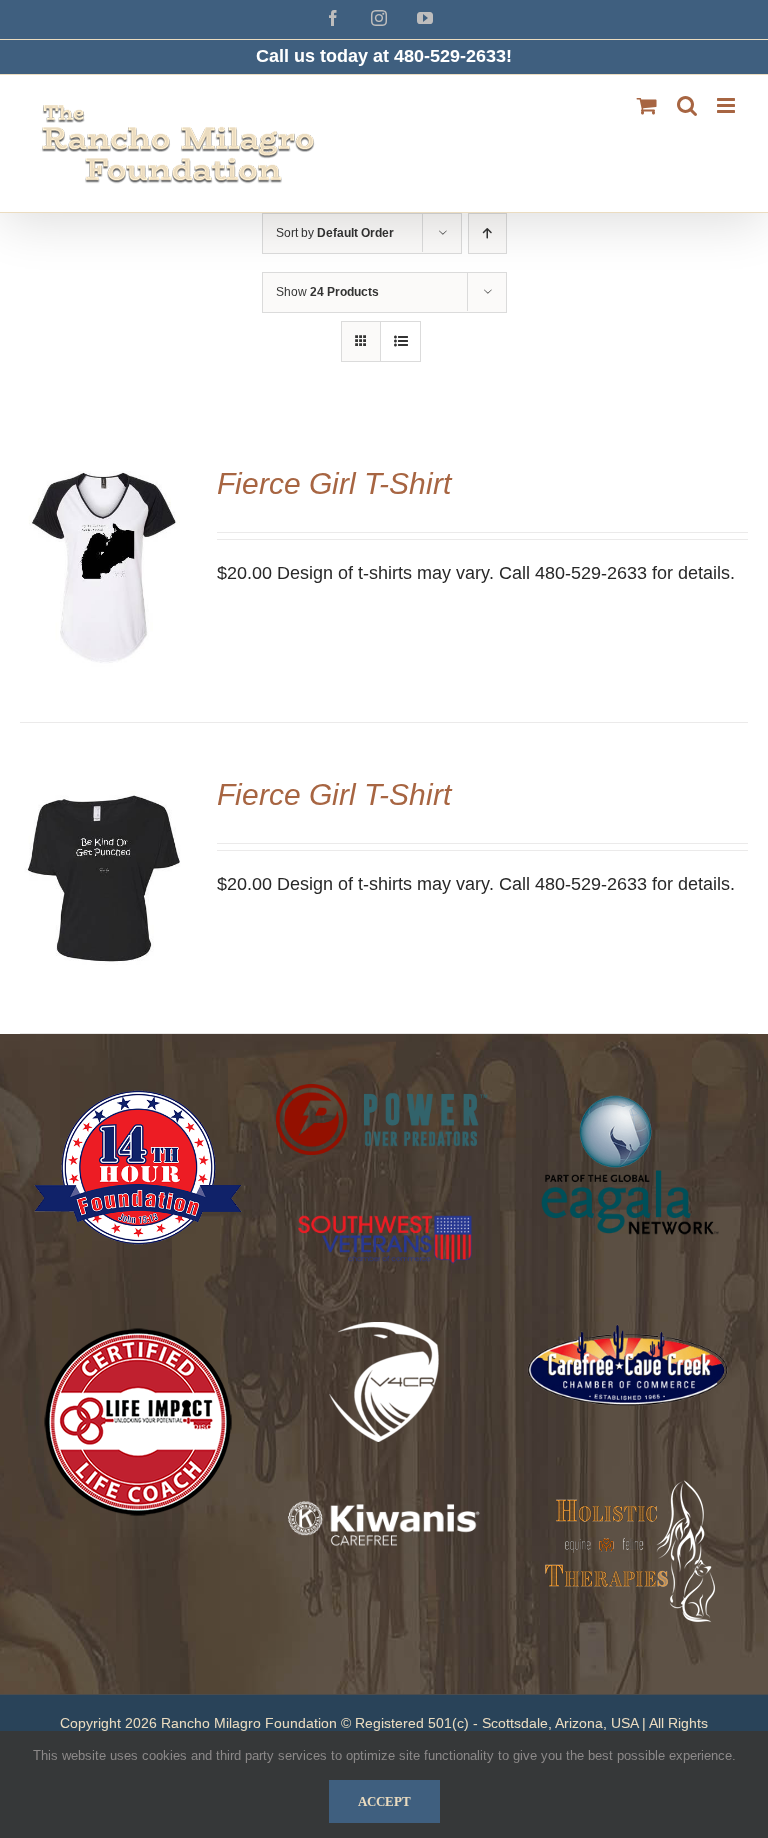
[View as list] (400, 341)
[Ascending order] (487, 233)
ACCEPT (384, 1801)
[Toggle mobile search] (687, 105)
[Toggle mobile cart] (647, 105)
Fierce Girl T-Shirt (334, 483)
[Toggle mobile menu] (727, 105)
